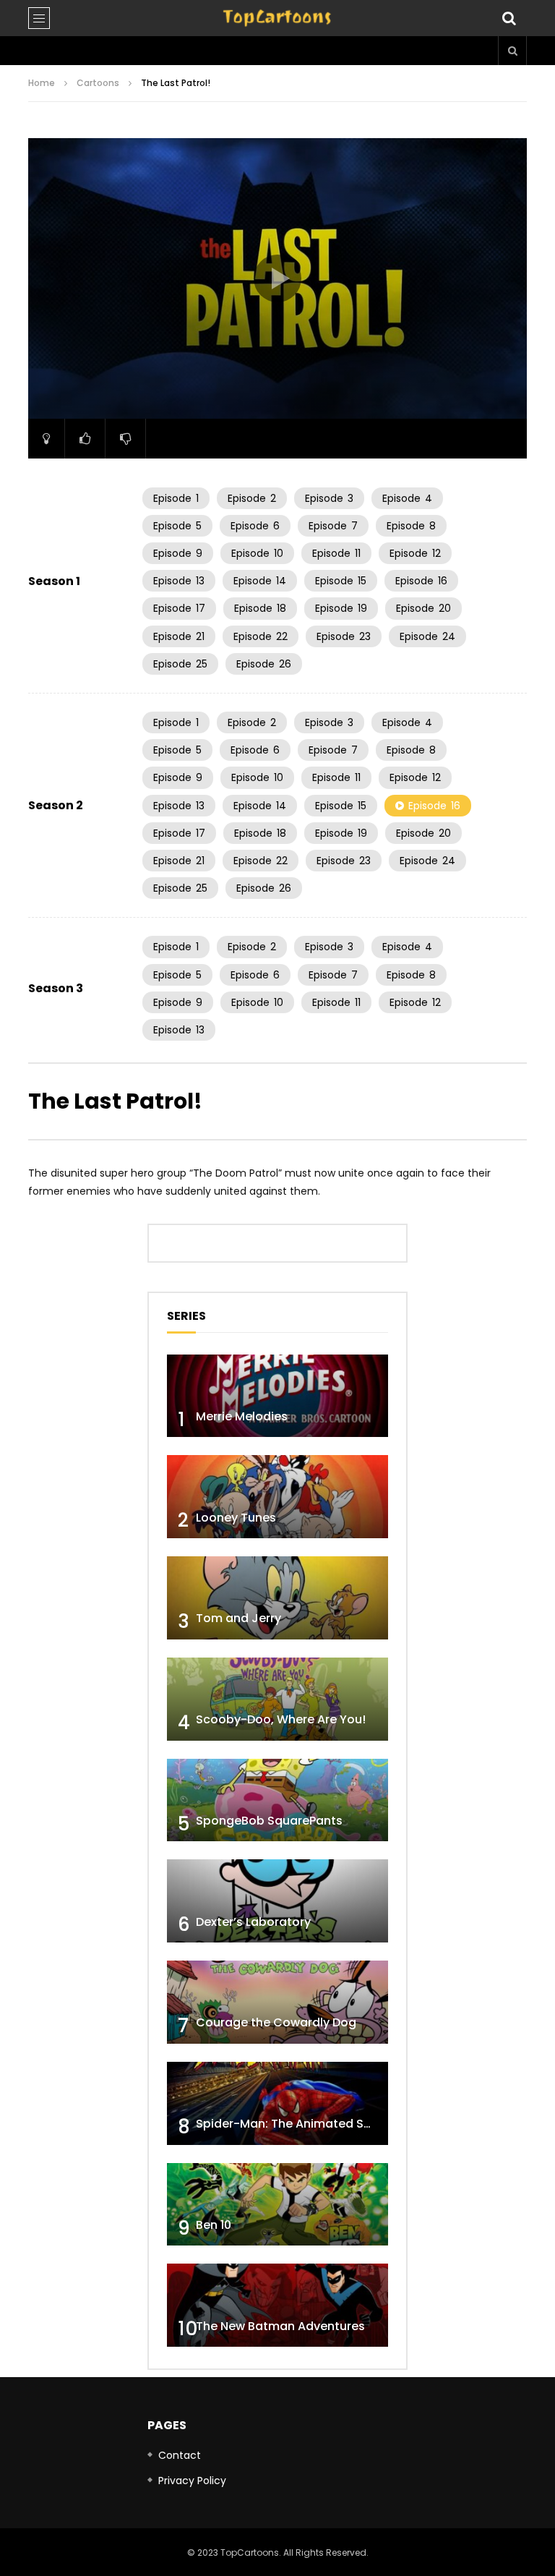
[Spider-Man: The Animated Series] (277, 2103)
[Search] (509, 18)
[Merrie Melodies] (277, 1396)
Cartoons (98, 83)
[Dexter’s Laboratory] (277, 1901)
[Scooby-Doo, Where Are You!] (277, 1699)
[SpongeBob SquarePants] (277, 1800)
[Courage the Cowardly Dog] (277, 2002)
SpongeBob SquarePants (269, 1821)
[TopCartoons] (277, 18)
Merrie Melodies (242, 1416)
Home (42, 83)
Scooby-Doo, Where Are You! (281, 1719)
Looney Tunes (236, 1518)
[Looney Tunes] (277, 1497)
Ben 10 (214, 2225)
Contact (180, 2455)
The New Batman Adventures (280, 2326)
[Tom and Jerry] (277, 1598)
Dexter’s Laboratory (253, 1922)
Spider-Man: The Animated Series (294, 2124)
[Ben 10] (277, 2205)
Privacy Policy (192, 2481)
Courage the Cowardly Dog (276, 2022)
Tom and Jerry (238, 1618)
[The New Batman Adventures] (277, 2305)
